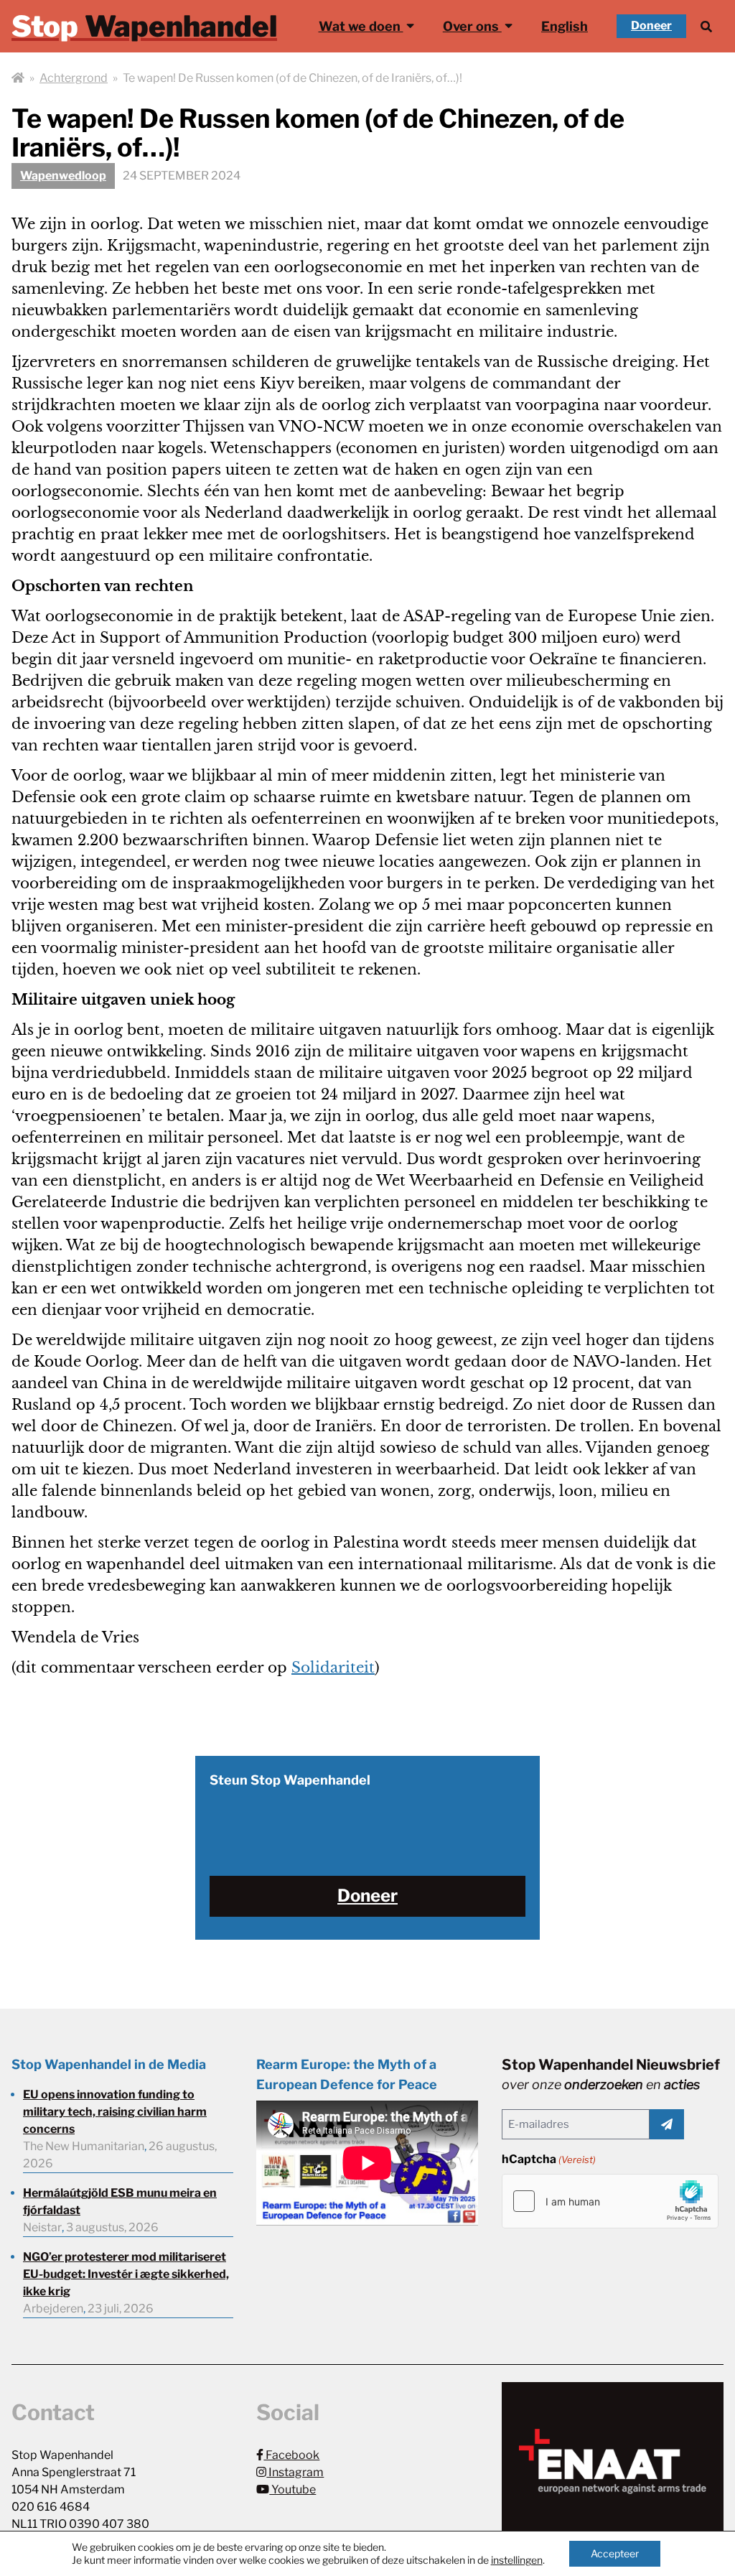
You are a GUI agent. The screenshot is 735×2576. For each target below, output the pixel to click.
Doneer (651, 25)
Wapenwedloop (63, 176)
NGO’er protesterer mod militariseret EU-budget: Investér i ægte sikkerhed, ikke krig (126, 2274)
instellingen (517, 2560)
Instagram (295, 2472)
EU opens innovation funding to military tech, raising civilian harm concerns (115, 2112)
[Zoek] (706, 26)
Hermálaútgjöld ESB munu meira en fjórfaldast (120, 2201)
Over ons (472, 26)
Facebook (291, 2455)
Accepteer (615, 2553)
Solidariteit (333, 1668)
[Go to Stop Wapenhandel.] (18, 78)
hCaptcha (549, 2159)
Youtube (292, 2489)
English (565, 26)
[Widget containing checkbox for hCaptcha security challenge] (610, 2201)
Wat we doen (361, 26)
